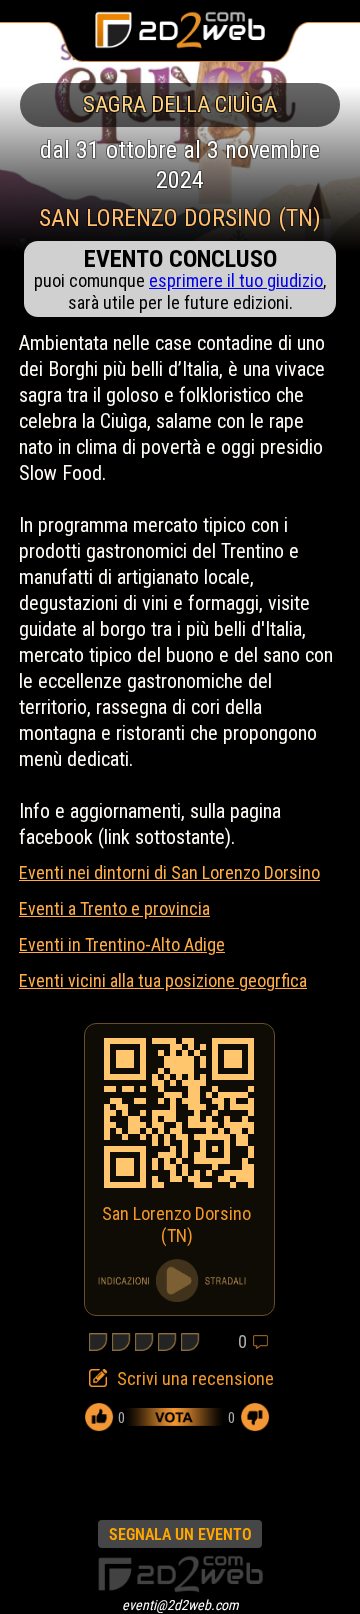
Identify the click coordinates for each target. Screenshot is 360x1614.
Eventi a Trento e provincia (114, 908)
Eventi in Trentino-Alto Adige (122, 944)
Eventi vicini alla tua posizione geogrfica (163, 980)
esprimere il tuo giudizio (236, 280)
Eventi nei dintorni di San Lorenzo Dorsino (169, 872)
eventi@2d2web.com (180, 1605)
